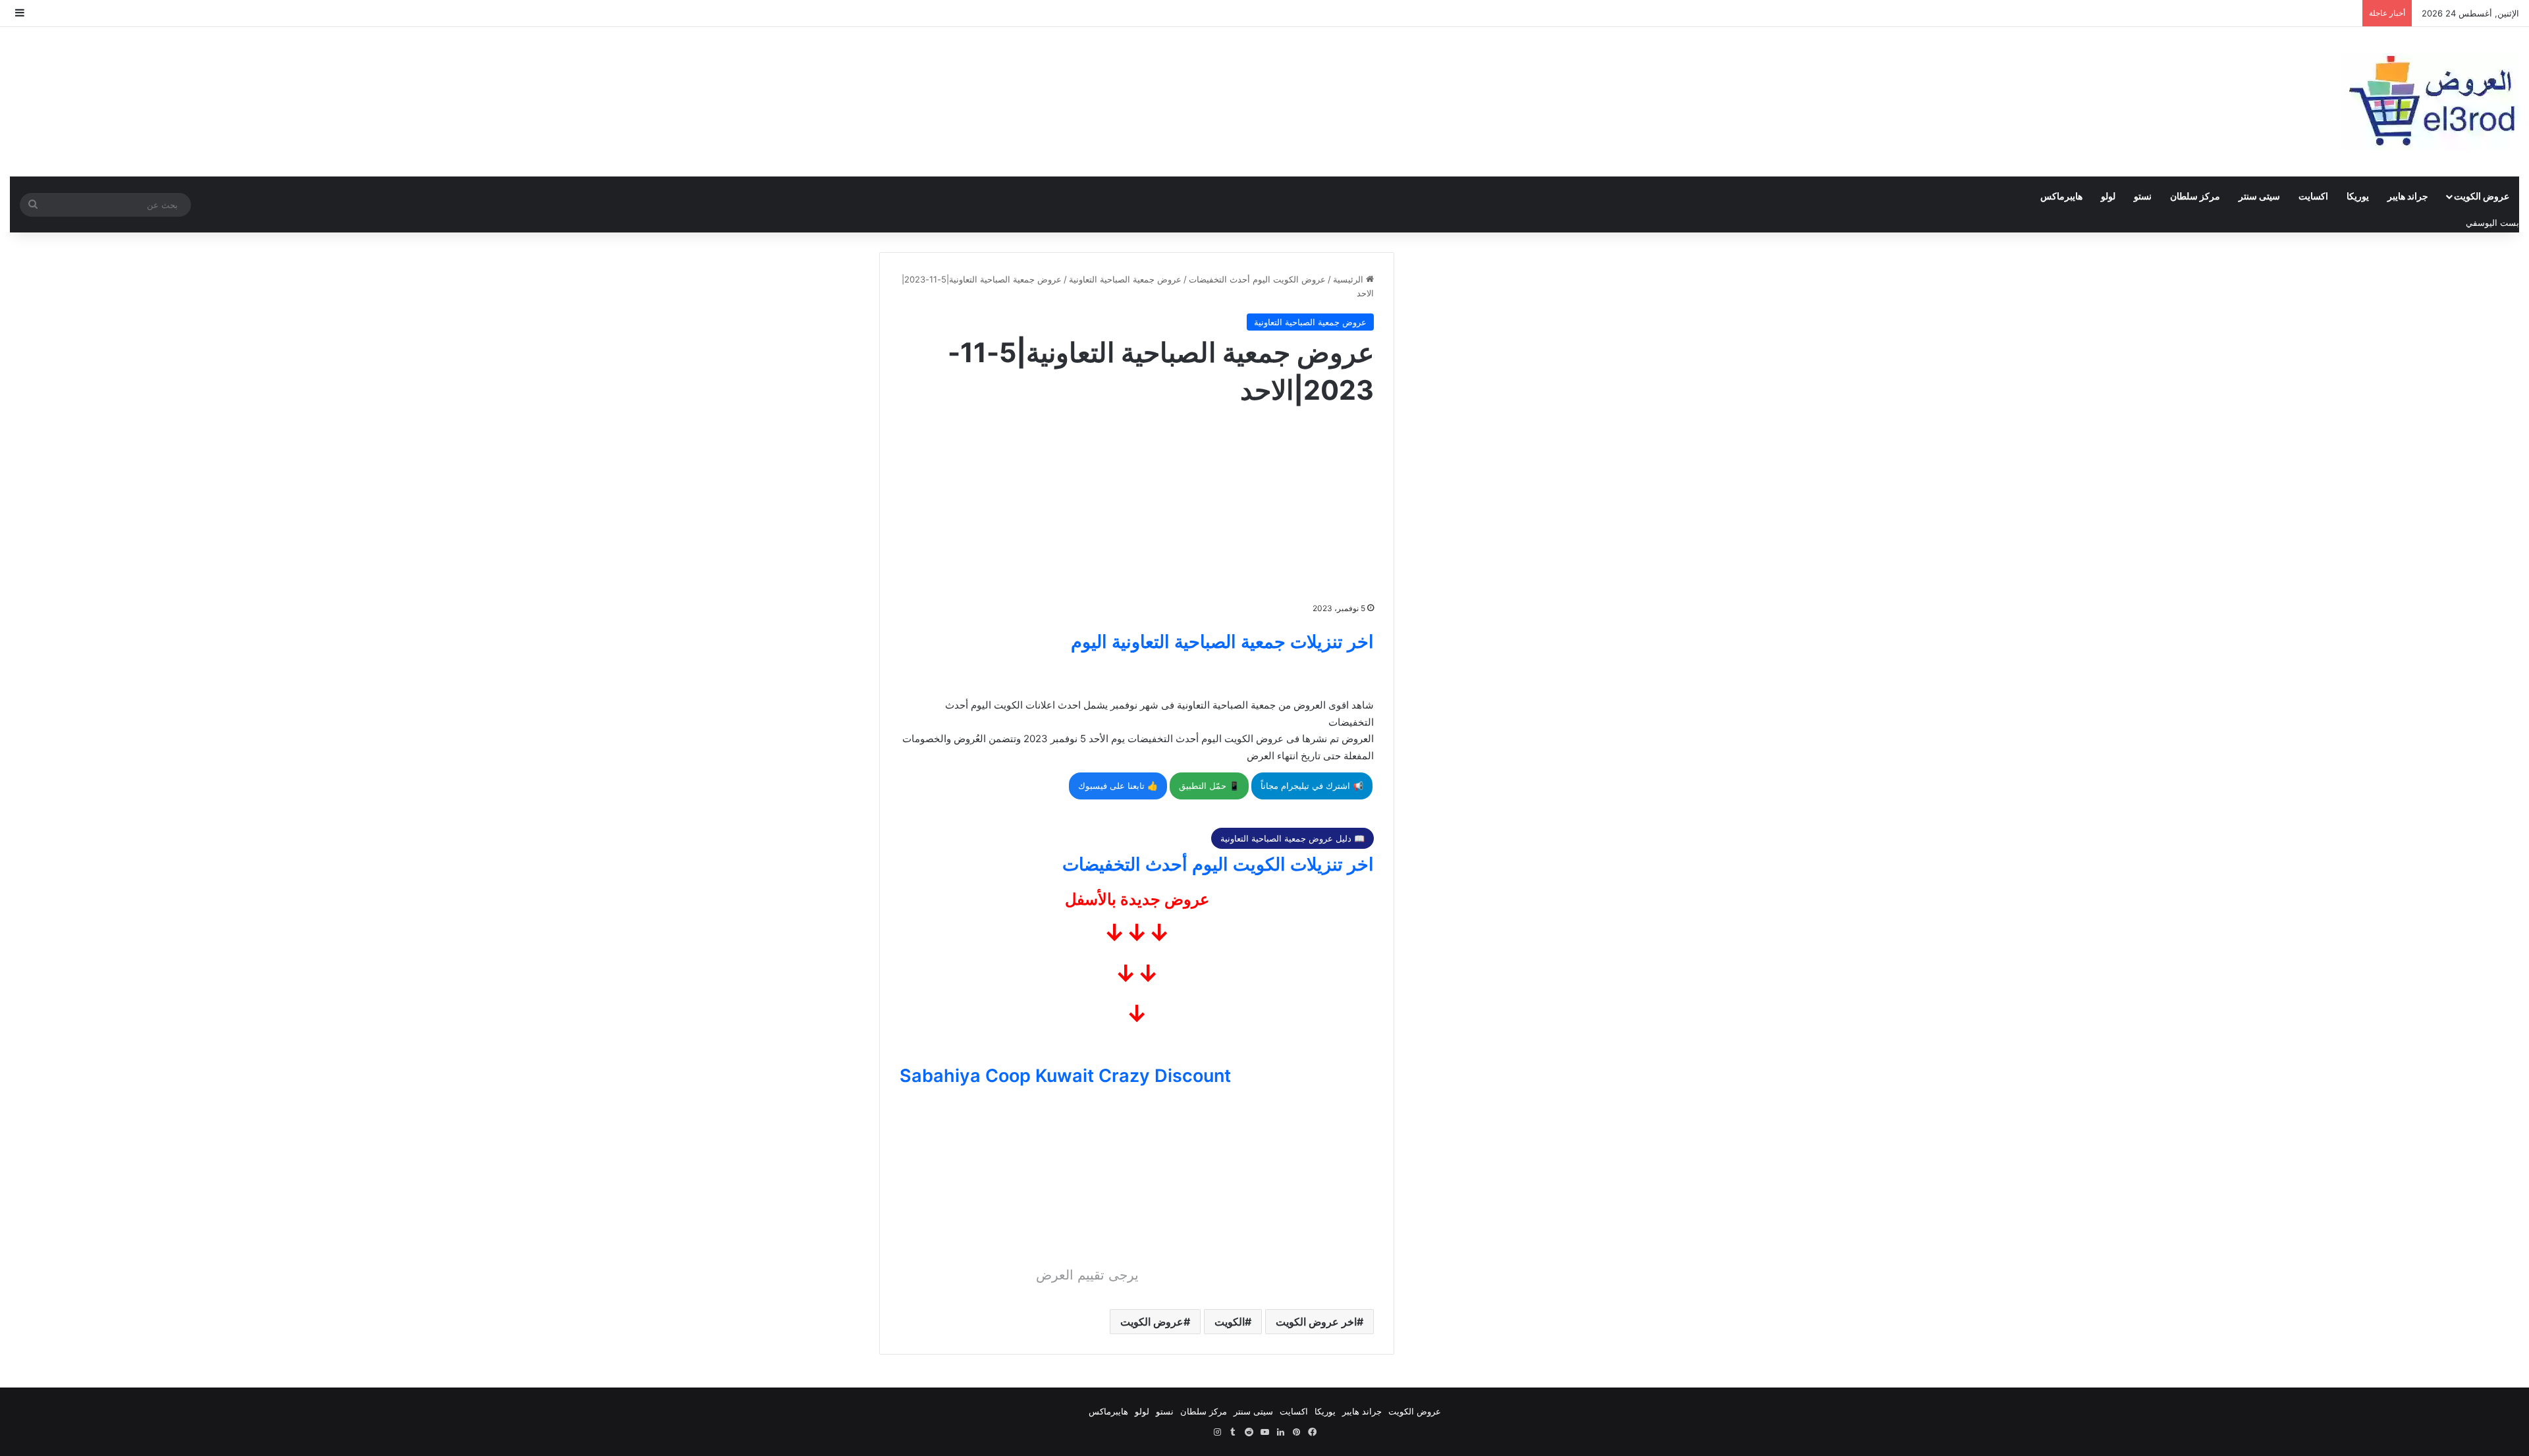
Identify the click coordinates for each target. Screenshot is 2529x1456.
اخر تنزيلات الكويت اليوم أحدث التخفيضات (1218, 864)
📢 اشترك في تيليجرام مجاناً (1312, 786)
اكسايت (2313, 196)
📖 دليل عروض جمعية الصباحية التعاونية (1292, 838)
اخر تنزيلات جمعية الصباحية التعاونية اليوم (1222, 642)
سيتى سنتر (2259, 196)
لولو (2108, 196)
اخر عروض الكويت (1316, 1322)
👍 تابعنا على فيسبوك (1118, 786)
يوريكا (2358, 196)
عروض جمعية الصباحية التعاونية (1125, 279)
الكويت (1230, 1322)
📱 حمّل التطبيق (1209, 786)
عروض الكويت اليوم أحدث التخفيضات (1257, 279)
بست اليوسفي (2492, 223)
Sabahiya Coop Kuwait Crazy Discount (1065, 1076)
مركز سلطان (2195, 196)
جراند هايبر (2408, 196)
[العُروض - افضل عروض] (2430, 102)
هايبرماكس (2061, 196)
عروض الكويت (2482, 196)
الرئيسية (1349, 279)
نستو (2143, 196)
